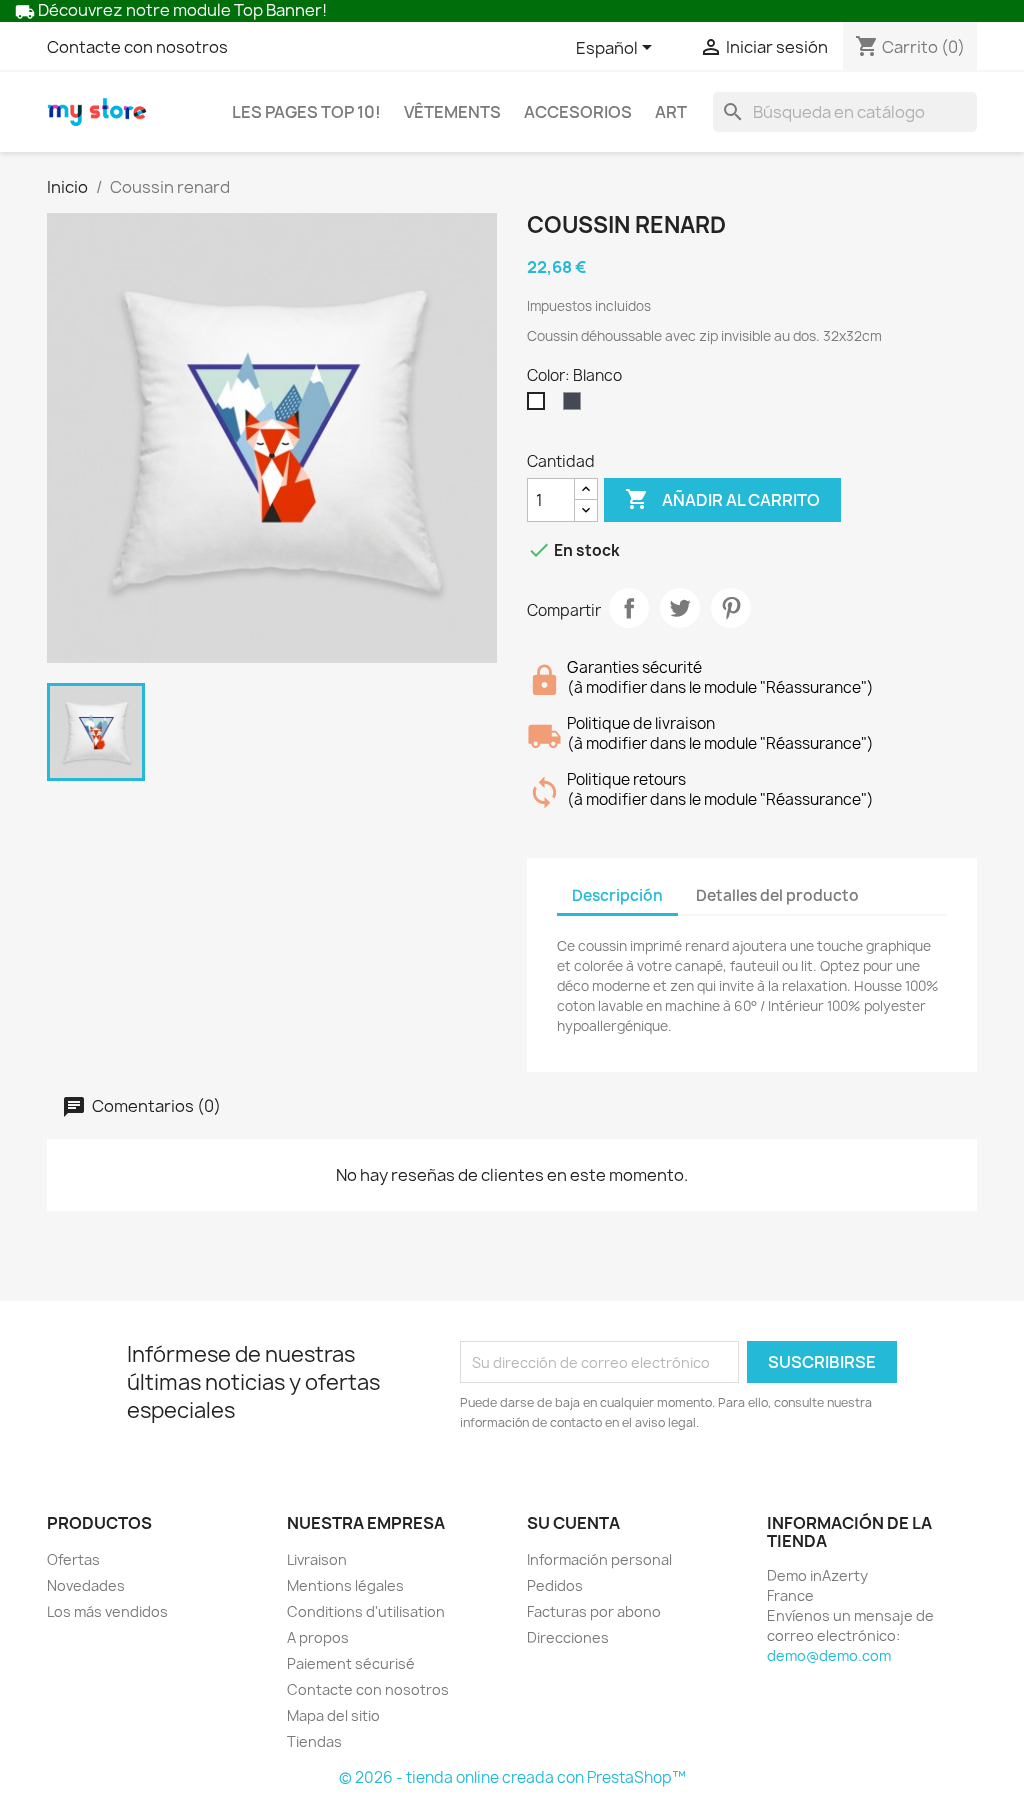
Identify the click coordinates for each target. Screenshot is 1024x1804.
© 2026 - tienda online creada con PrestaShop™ (512, 1777)
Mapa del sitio (333, 1715)
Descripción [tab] (617, 895)
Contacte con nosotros (137, 47)
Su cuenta (573, 1523)
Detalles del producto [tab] (777, 895)
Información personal (599, 1559)
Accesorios (578, 112)
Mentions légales (345, 1585)
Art (671, 112)
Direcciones (568, 1637)
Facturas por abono (594, 1611)
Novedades (86, 1585)
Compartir (629, 608)
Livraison (317, 1559)
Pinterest (731, 608)
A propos (318, 1637)
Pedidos (555, 1585)
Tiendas (314, 1741)
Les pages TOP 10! (306, 112)
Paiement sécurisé (351, 1663)
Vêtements (452, 112)
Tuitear (680, 608)
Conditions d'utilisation (366, 1611)
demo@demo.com (829, 1655)
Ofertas (73, 1559)
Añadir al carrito (722, 499)
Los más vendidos (107, 1611)
